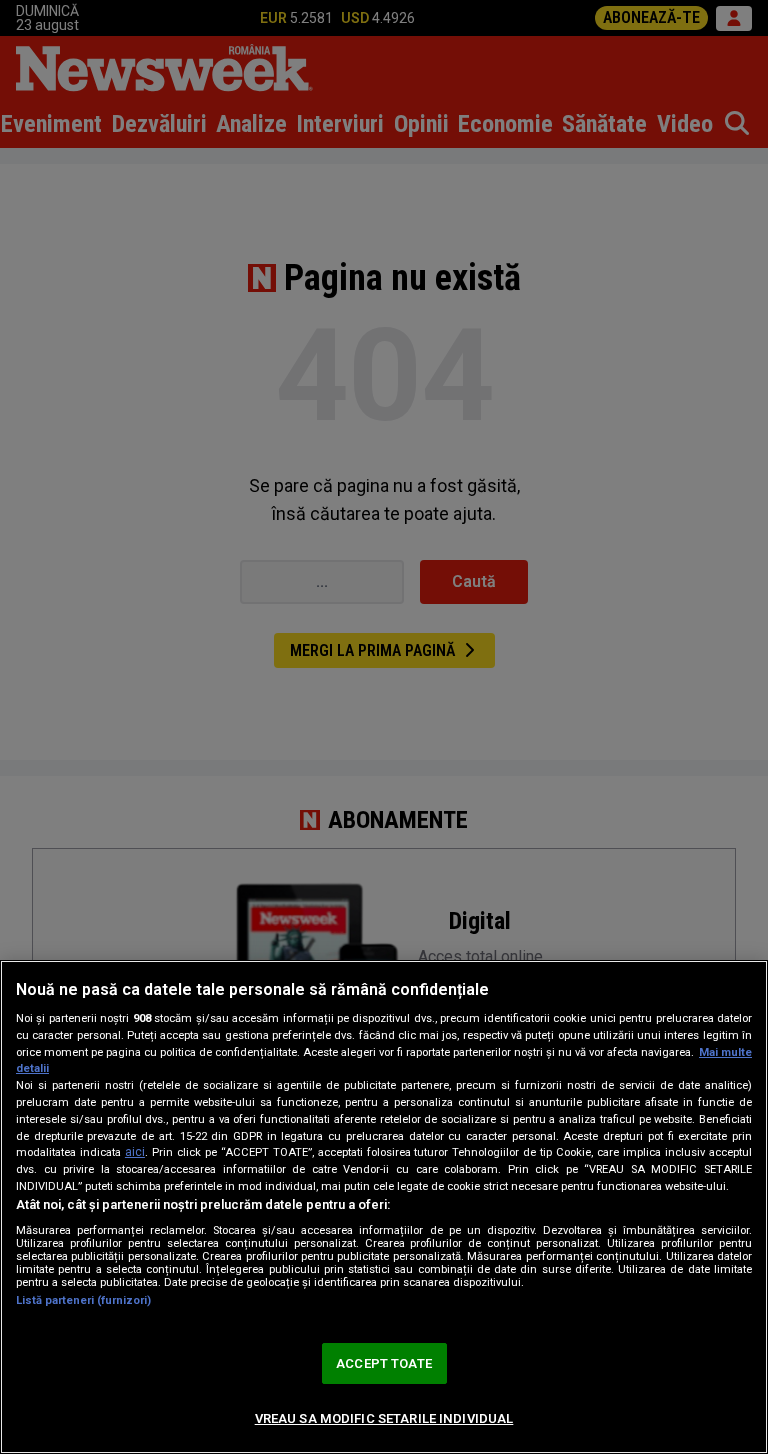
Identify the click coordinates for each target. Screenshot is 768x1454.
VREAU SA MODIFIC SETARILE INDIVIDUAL (384, 1418)
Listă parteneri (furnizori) (83, 1300)
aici (135, 1152)
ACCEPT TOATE (384, 1363)
